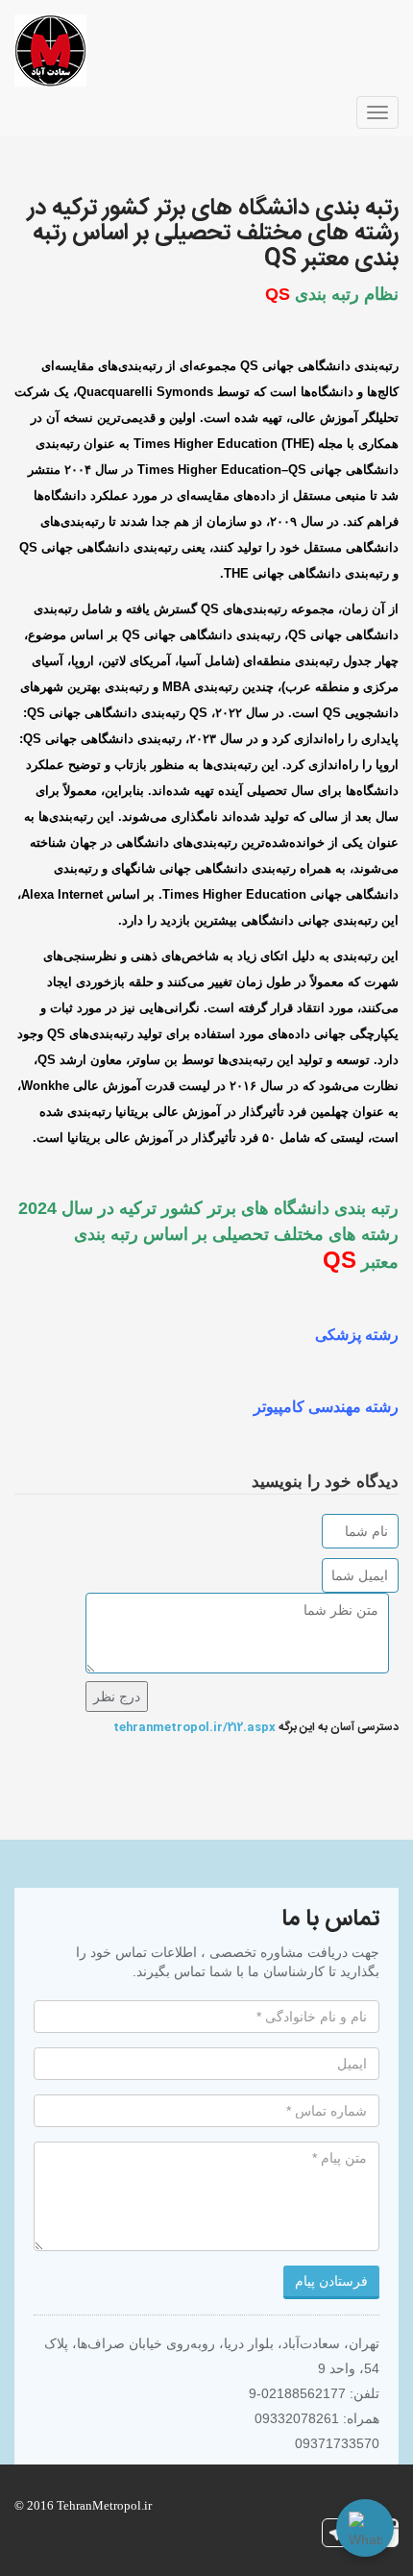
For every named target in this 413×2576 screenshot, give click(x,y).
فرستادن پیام (331, 2281)
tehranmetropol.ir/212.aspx (194, 1727)
